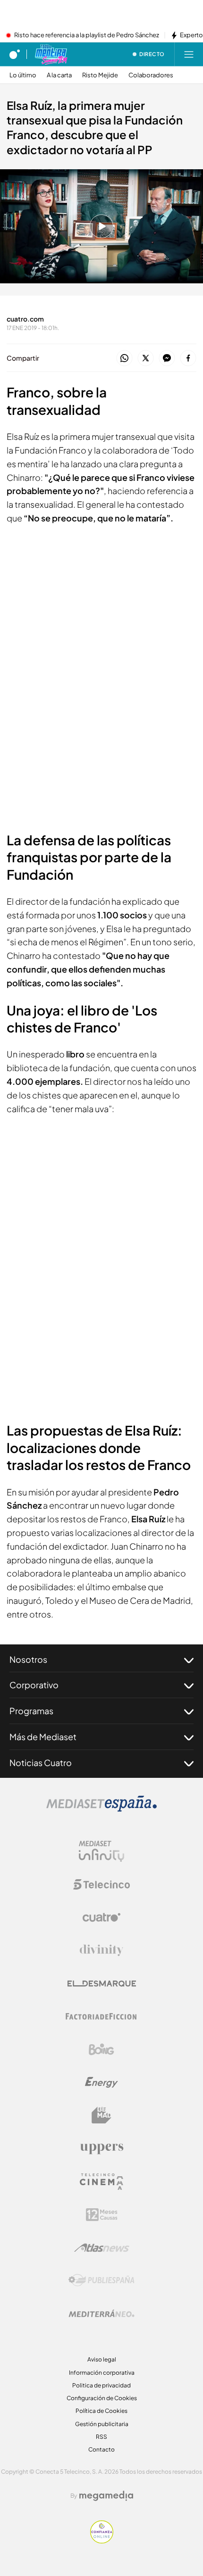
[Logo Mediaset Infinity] (101, 1851)
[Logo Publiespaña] (101, 2280)
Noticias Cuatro (41, 1763)
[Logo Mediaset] (101, 1809)
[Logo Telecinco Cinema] (101, 2182)
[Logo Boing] (101, 2049)
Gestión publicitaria (102, 2424)
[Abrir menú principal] (189, 54)
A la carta (59, 75)
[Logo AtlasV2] (102, 2248)
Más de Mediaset (43, 1737)
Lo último (23, 75)
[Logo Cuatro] (101, 1917)
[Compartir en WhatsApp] (124, 359)
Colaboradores (151, 75)
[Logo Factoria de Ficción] (101, 2016)
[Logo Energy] (101, 2082)
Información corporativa (102, 2373)
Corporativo (34, 1685)
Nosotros (28, 1659)
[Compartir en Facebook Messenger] (167, 359)
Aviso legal (102, 2359)
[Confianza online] (102, 2541)
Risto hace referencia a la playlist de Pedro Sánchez (87, 35)
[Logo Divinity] (101, 1950)
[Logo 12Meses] (102, 2215)
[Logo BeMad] (101, 2115)
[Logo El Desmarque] (102, 1984)
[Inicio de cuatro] (15, 54)
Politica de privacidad (101, 2385)
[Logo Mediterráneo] (101, 2313)
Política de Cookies (101, 2411)
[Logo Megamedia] (106, 2496)
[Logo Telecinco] (101, 1884)
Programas (31, 1711)
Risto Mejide (100, 75)
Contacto (101, 2449)
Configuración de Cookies (102, 2398)
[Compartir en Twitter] (146, 359)
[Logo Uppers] (101, 2148)
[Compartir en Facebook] (188, 359)
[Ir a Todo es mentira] (51, 54)
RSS (101, 2437)
